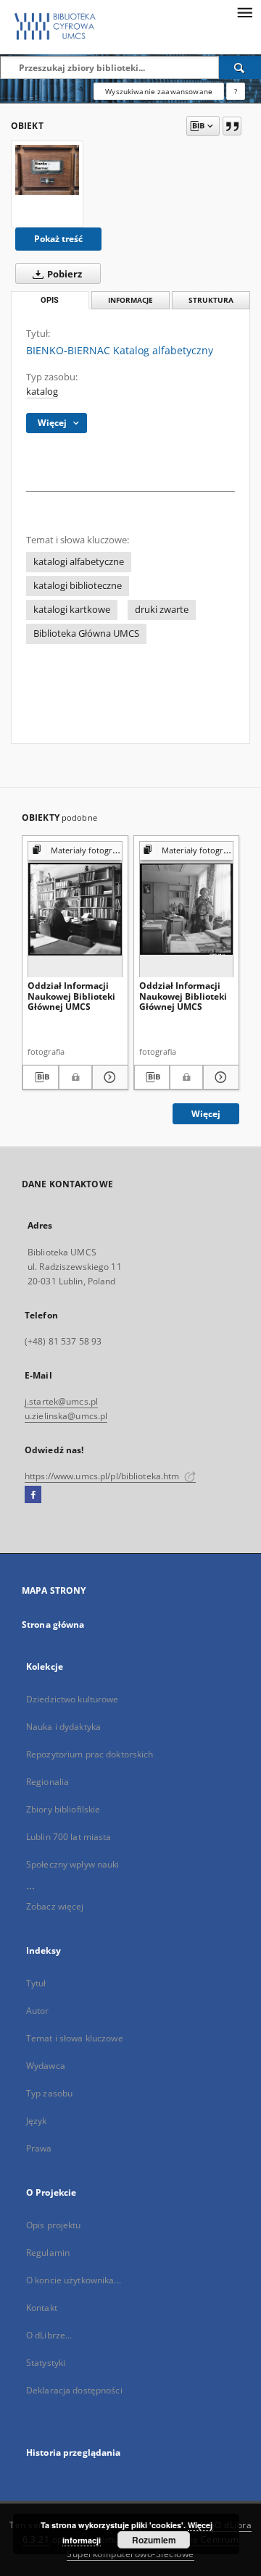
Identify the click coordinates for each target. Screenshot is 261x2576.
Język (37, 2121)
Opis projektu (54, 2225)
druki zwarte (162, 610)
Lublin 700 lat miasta (69, 1837)
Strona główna (53, 1624)
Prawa (39, 2148)
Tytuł (36, 1983)
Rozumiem (154, 2540)
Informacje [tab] (130, 300)
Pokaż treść (58, 239)
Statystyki (46, 2363)
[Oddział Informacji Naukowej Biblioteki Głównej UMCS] (75, 909)
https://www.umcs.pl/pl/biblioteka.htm (103, 1476)
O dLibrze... (49, 2335)
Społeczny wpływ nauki (73, 1864)
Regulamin (48, 2253)
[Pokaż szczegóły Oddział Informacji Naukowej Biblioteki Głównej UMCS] (108, 1077)
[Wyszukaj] (240, 67)
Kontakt (42, 2308)
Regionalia (47, 1782)
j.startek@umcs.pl (61, 1401)
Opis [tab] (50, 300)
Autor (38, 2011)
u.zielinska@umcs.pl (66, 1416)
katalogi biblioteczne (78, 586)
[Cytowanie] (232, 126)
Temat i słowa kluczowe (75, 2038)
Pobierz (63, 274)
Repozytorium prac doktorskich (90, 1754)
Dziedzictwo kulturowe (72, 1699)
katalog (42, 392)
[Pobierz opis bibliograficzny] (41, 1077)
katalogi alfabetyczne (79, 562)
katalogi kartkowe (72, 610)
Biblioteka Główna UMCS (86, 633)
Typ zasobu (49, 2093)
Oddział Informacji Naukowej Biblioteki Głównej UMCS (71, 996)
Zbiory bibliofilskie (63, 1809)
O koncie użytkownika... (74, 2280)
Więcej (206, 1114)
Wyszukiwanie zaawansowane (159, 91)
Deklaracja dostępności (74, 2390)
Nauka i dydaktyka (63, 1727)
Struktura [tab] (211, 300)
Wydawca (46, 2066)
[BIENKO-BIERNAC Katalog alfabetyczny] (47, 170)
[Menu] (244, 12)
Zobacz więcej (55, 1906)
